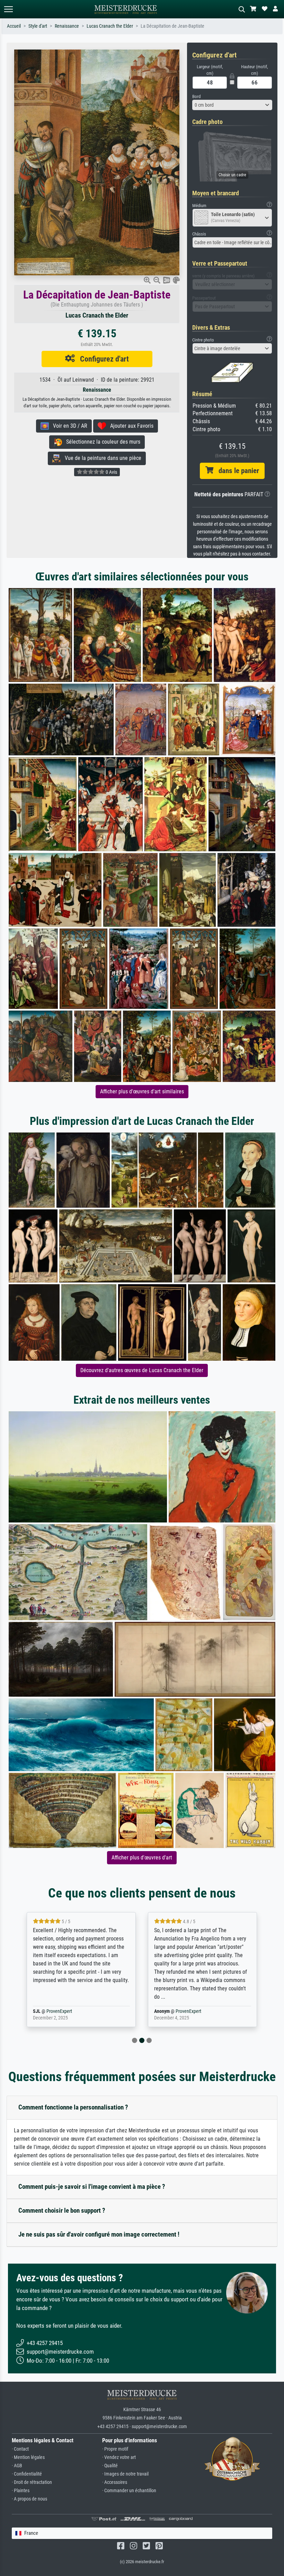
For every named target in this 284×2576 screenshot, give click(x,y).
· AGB (17, 2466)
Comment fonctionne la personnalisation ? (73, 2107)
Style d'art (38, 26)
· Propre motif (115, 2449)
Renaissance (67, 26)
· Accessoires (115, 2482)
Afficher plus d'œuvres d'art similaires (142, 1091)
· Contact (20, 2449)
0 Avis (111, 472)
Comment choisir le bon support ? (62, 2210)
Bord (196, 96)
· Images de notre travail (125, 2474)
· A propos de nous (29, 2499)
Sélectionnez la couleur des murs (101, 442)
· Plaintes (21, 2491)
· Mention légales (28, 2457)
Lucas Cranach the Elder (110, 26)
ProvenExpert (67, 2011)
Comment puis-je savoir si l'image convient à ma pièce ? (92, 2187)
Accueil (14, 26)
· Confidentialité (27, 2474)
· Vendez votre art (119, 2457)
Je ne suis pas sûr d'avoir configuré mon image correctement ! (99, 2234)
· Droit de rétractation (32, 2482)
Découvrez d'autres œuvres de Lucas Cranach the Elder (142, 1370)
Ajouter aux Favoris (130, 426)
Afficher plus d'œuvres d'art (142, 1858)
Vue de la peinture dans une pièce (101, 458)
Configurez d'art (102, 359)
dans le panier (236, 471)
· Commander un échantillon (129, 2491)
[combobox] (232, 105)
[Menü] (8, 9)
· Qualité (110, 2466)
